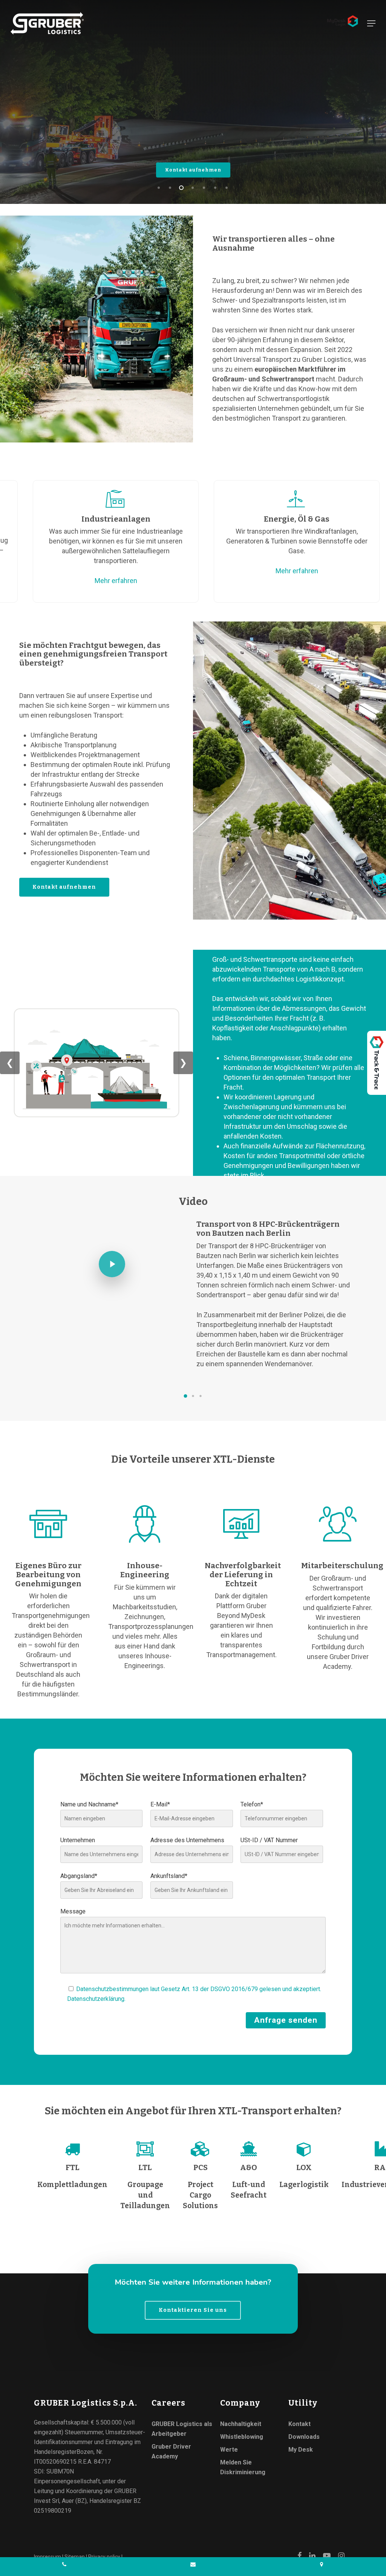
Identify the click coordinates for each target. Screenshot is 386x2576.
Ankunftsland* (169, 1876)
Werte (229, 2450)
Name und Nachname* (89, 1804)
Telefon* (252, 1804)
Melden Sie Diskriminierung (243, 2467)
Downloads (304, 2437)
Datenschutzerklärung (96, 1999)
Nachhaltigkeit (241, 2424)
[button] (185, 1396)
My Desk (301, 2450)
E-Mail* (160, 1804)
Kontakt (299, 2424)
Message (73, 1911)
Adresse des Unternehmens (187, 1840)
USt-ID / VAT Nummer (269, 1840)
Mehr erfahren (95, 581)
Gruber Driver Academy (171, 2451)
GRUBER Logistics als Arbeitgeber (182, 2429)
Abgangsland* (79, 1876)
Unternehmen (78, 1840)
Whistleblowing (242, 2437)
